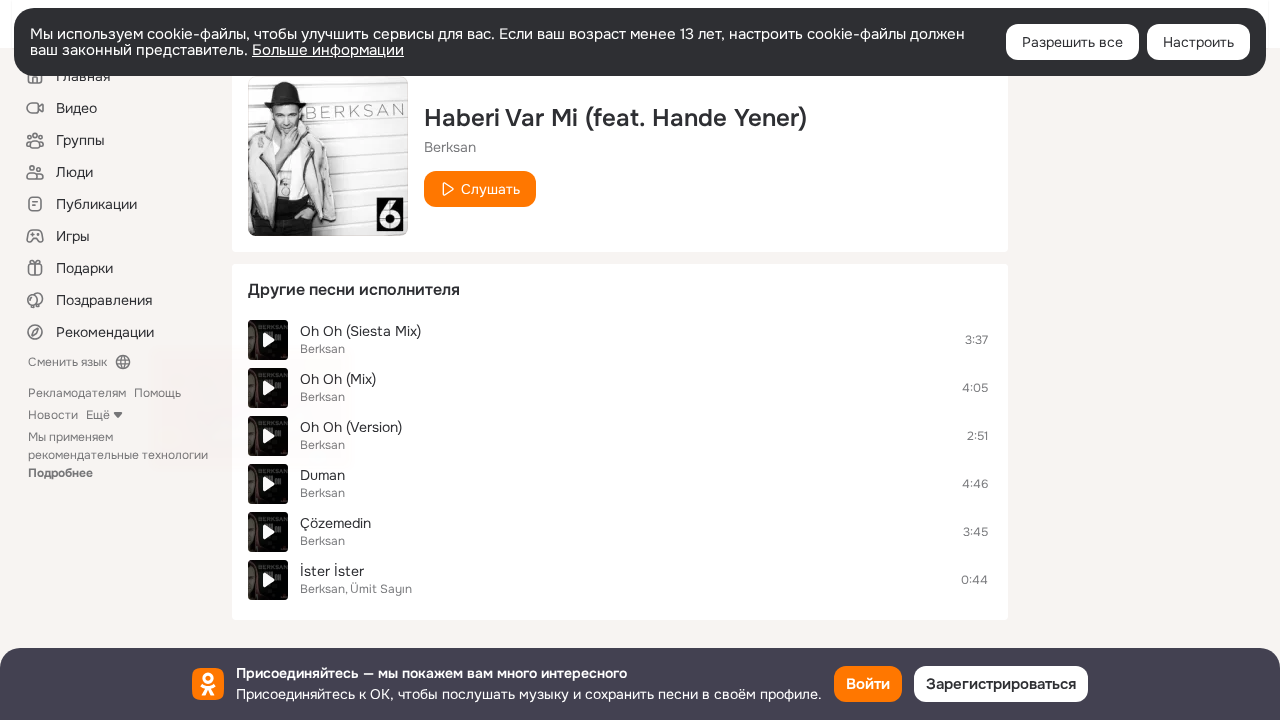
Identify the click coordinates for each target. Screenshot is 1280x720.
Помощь (157, 393)
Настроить (1198, 42)
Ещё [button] (98, 415)
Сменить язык (67, 362)
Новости (53, 415)
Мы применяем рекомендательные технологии (118, 455)
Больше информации (328, 50)
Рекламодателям (77, 393)
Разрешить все (1072, 42)
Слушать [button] (490, 189)
